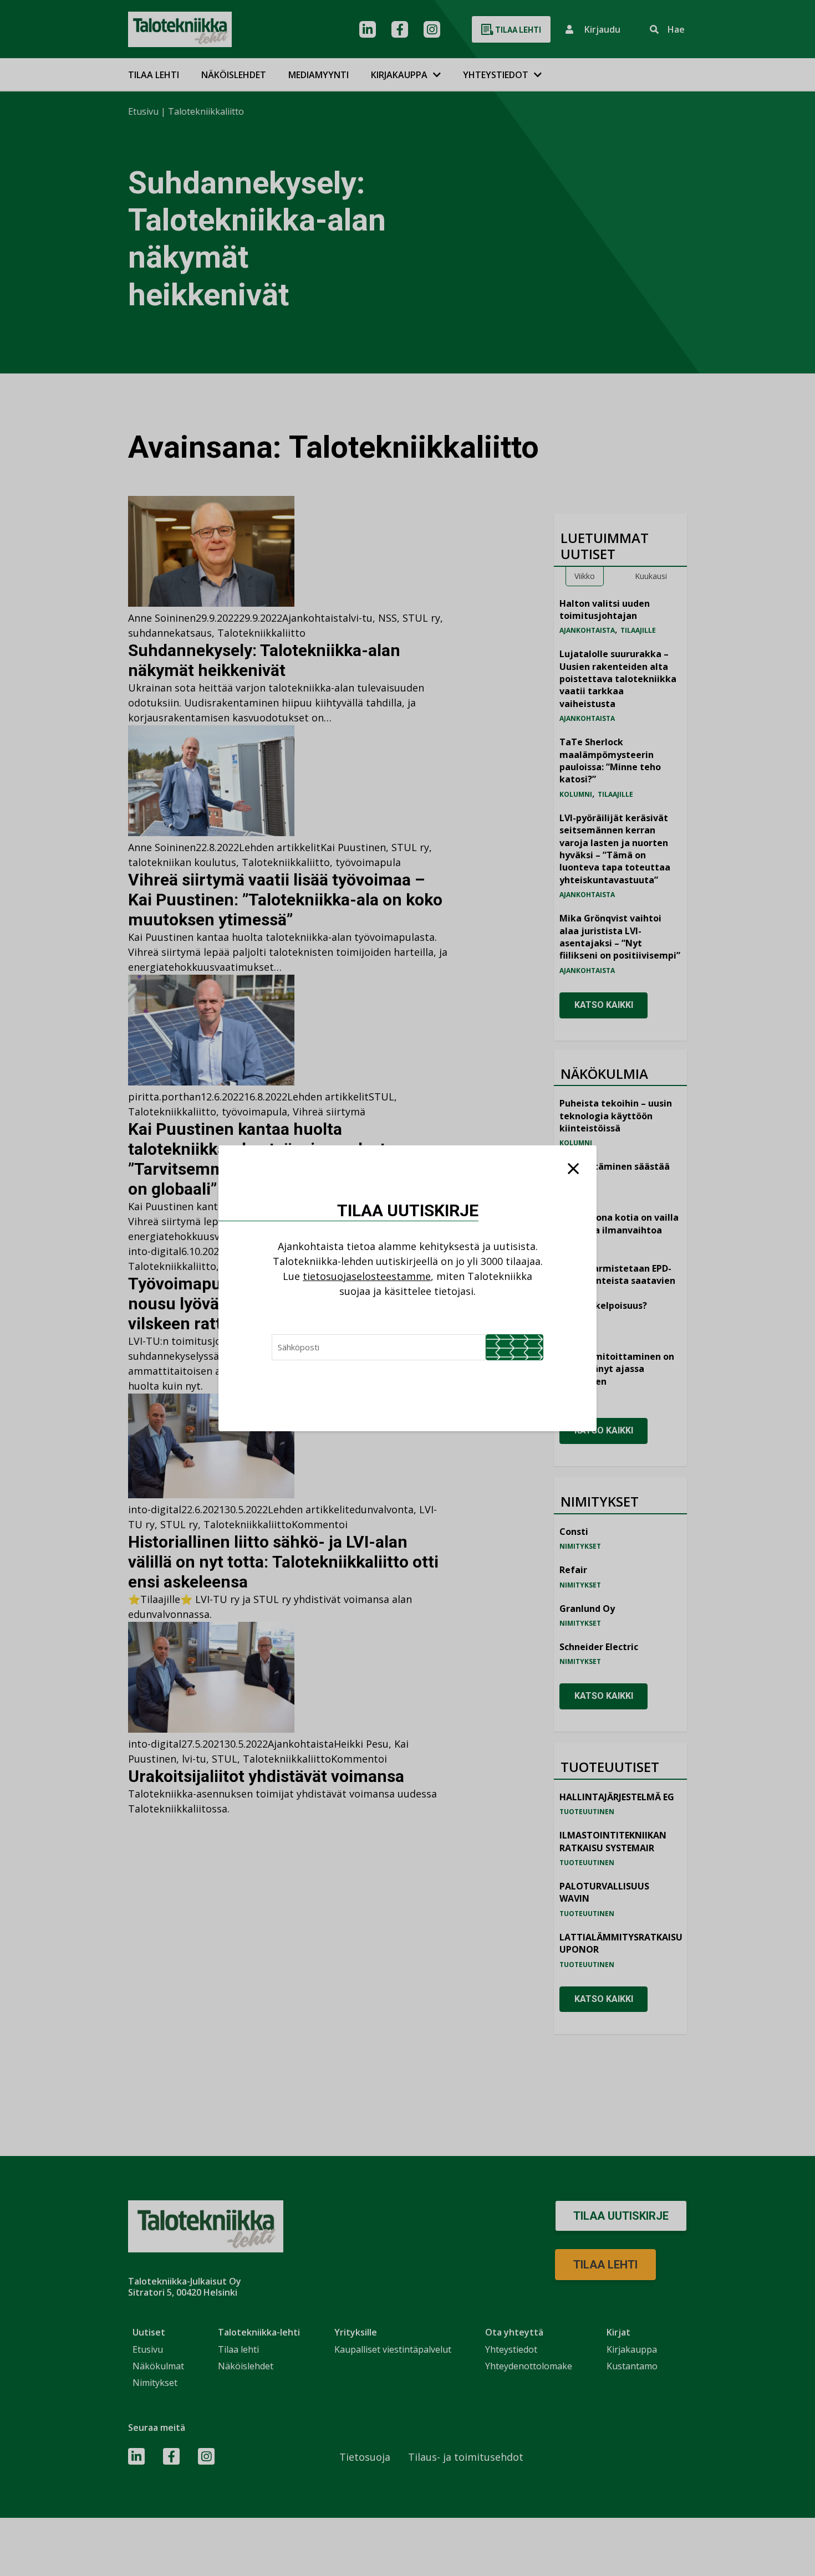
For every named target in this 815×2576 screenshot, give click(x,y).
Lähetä (515, 1347)
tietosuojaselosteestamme (367, 1276)
